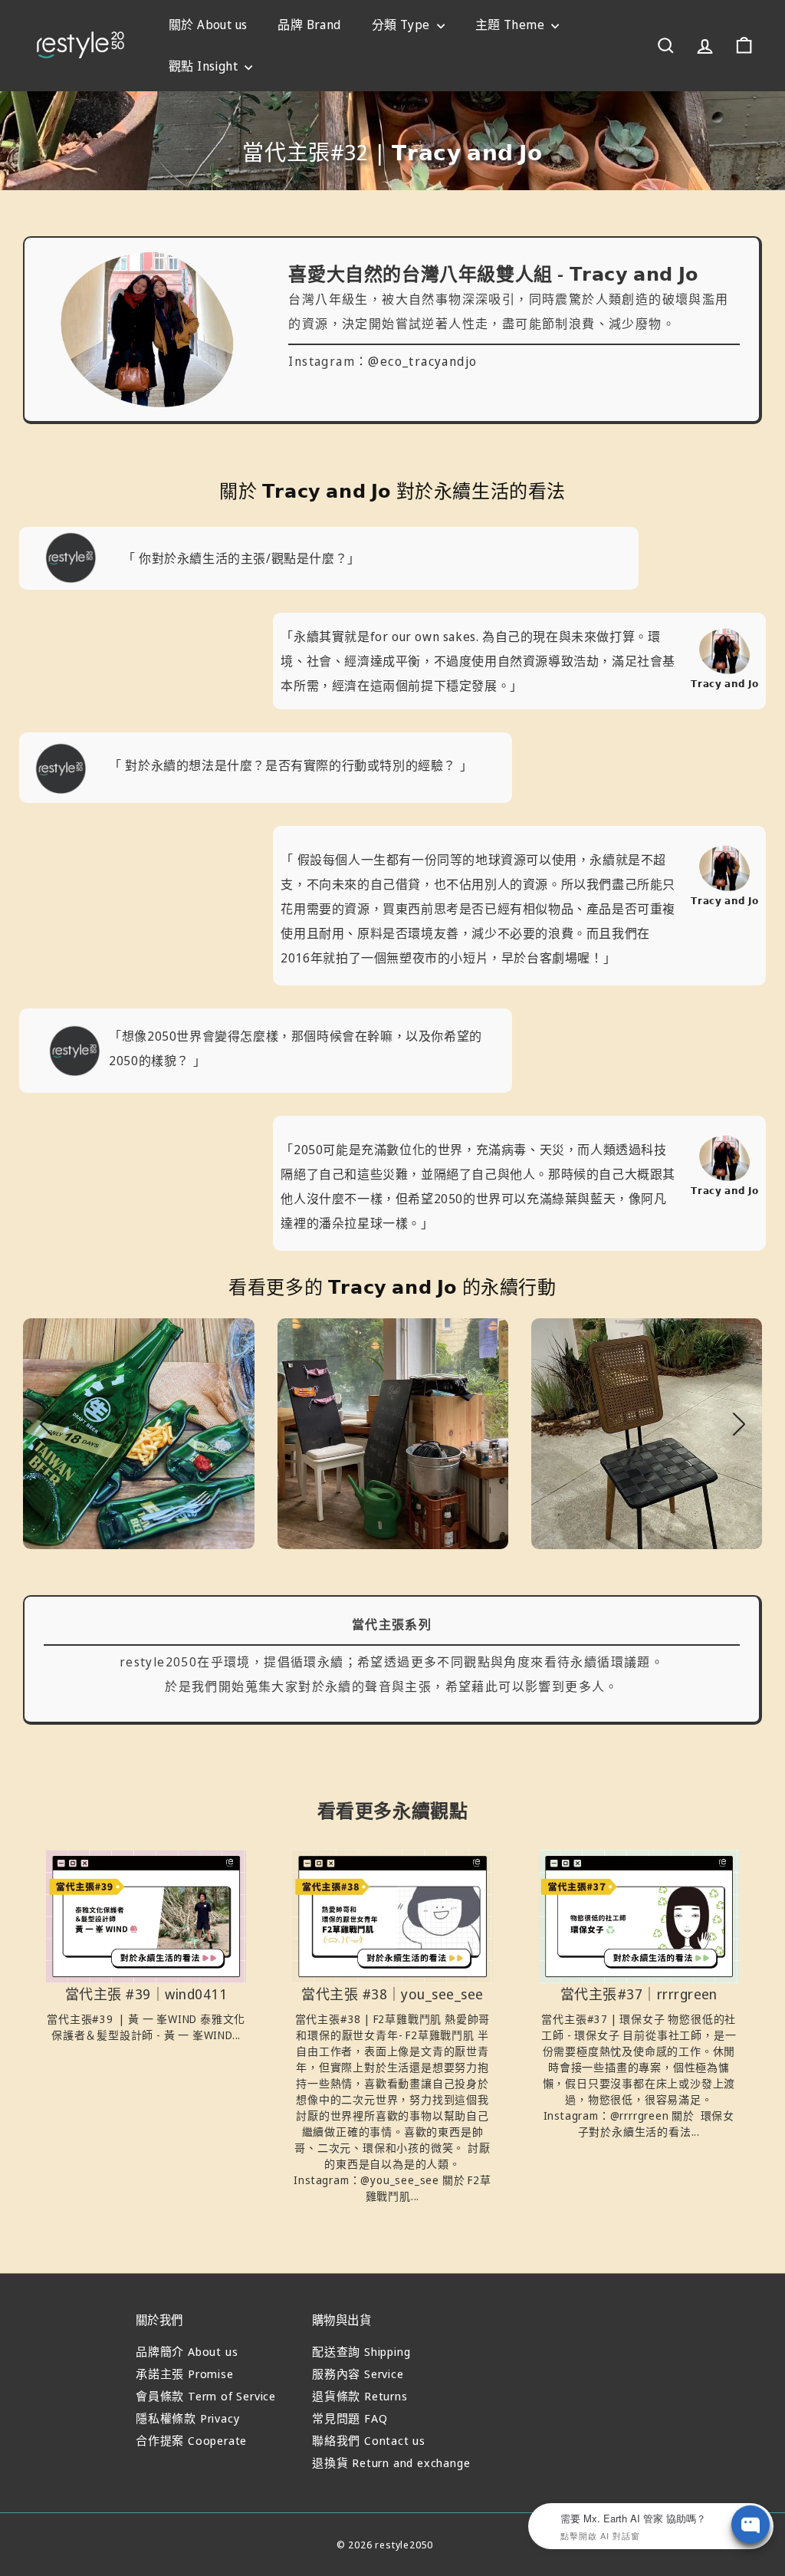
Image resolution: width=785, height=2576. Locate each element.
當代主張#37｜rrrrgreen (639, 1995)
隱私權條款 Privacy (187, 2418)
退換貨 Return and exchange (391, 2462)
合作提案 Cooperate (191, 2440)
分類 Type (402, 25)
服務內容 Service (358, 2374)
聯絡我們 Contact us (369, 2440)
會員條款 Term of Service (206, 2396)
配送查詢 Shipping (361, 2351)
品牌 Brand (309, 25)
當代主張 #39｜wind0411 (146, 1995)
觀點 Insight (205, 66)
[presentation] (46, 1424)
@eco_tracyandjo (422, 361)
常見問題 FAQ (350, 2418)
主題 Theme (512, 25)
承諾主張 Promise (185, 2374)
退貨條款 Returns (360, 2396)
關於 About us (208, 25)
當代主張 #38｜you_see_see (392, 1995)
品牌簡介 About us (187, 2351)
